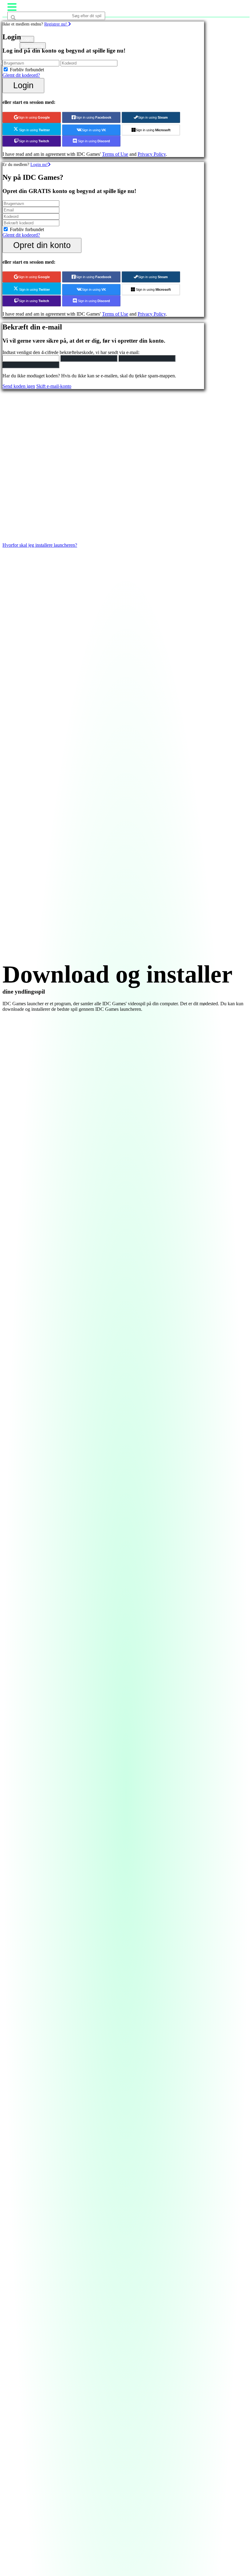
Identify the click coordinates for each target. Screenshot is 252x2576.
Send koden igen (19, 386)
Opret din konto (42, 245)
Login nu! (39, 164)
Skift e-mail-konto (54, 386)
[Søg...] (22, 28)
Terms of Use (115, 154)
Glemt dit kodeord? (21, 75)
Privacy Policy (152, 154)
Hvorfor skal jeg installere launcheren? (40, 545)
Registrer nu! (56, 24)
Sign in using (34, 117)
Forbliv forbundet (27, 70)
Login (23, 85)
